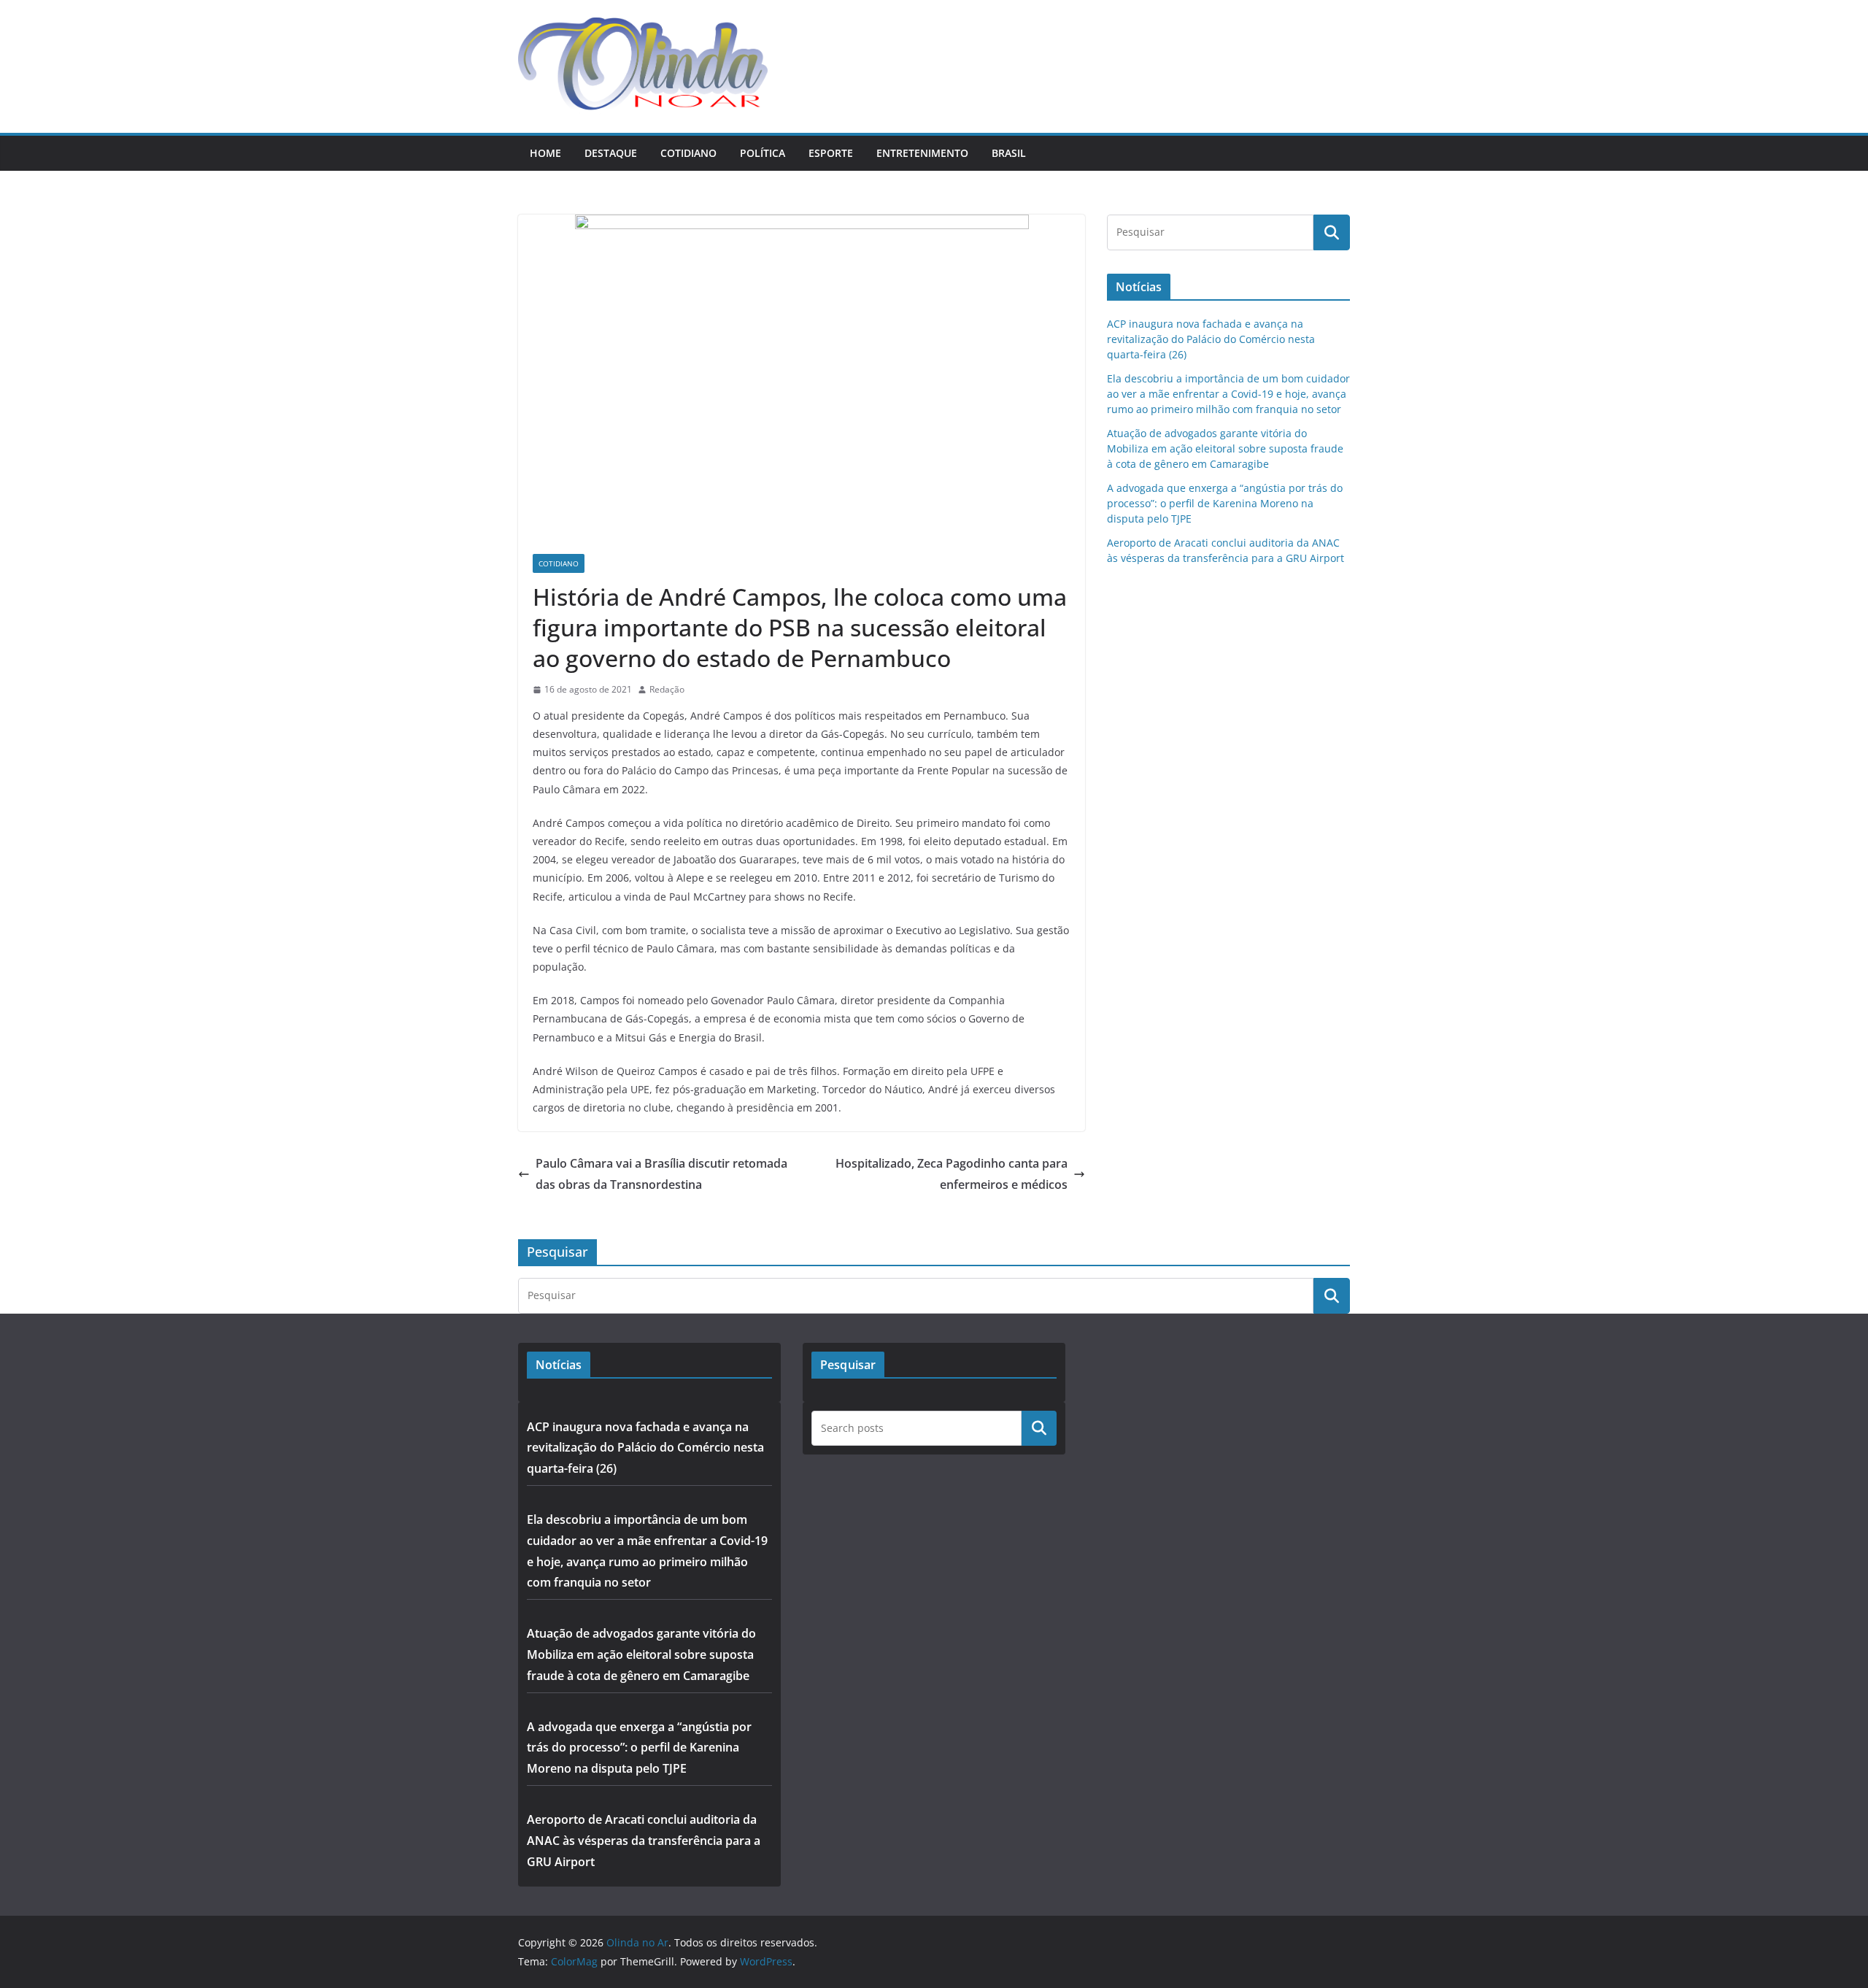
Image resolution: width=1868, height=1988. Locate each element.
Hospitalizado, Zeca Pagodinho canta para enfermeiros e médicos (952, 1174)
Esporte (831, 153)
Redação (667, 689)
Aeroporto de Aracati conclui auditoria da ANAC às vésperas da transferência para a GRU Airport (644, 1841)
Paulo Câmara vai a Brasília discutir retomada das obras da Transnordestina (661, 1174)
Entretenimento (922, 153)
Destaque (611, 153)
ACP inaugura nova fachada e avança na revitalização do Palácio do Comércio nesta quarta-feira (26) (1211, 339)
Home (545, 153)
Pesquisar (1039, 1428)
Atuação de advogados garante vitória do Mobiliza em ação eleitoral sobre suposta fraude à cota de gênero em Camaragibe (1225, 448)
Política (763, 153)
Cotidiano (688, 153)
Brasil (1009, 153)
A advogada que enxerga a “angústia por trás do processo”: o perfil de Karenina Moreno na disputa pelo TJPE (1225, 503)
